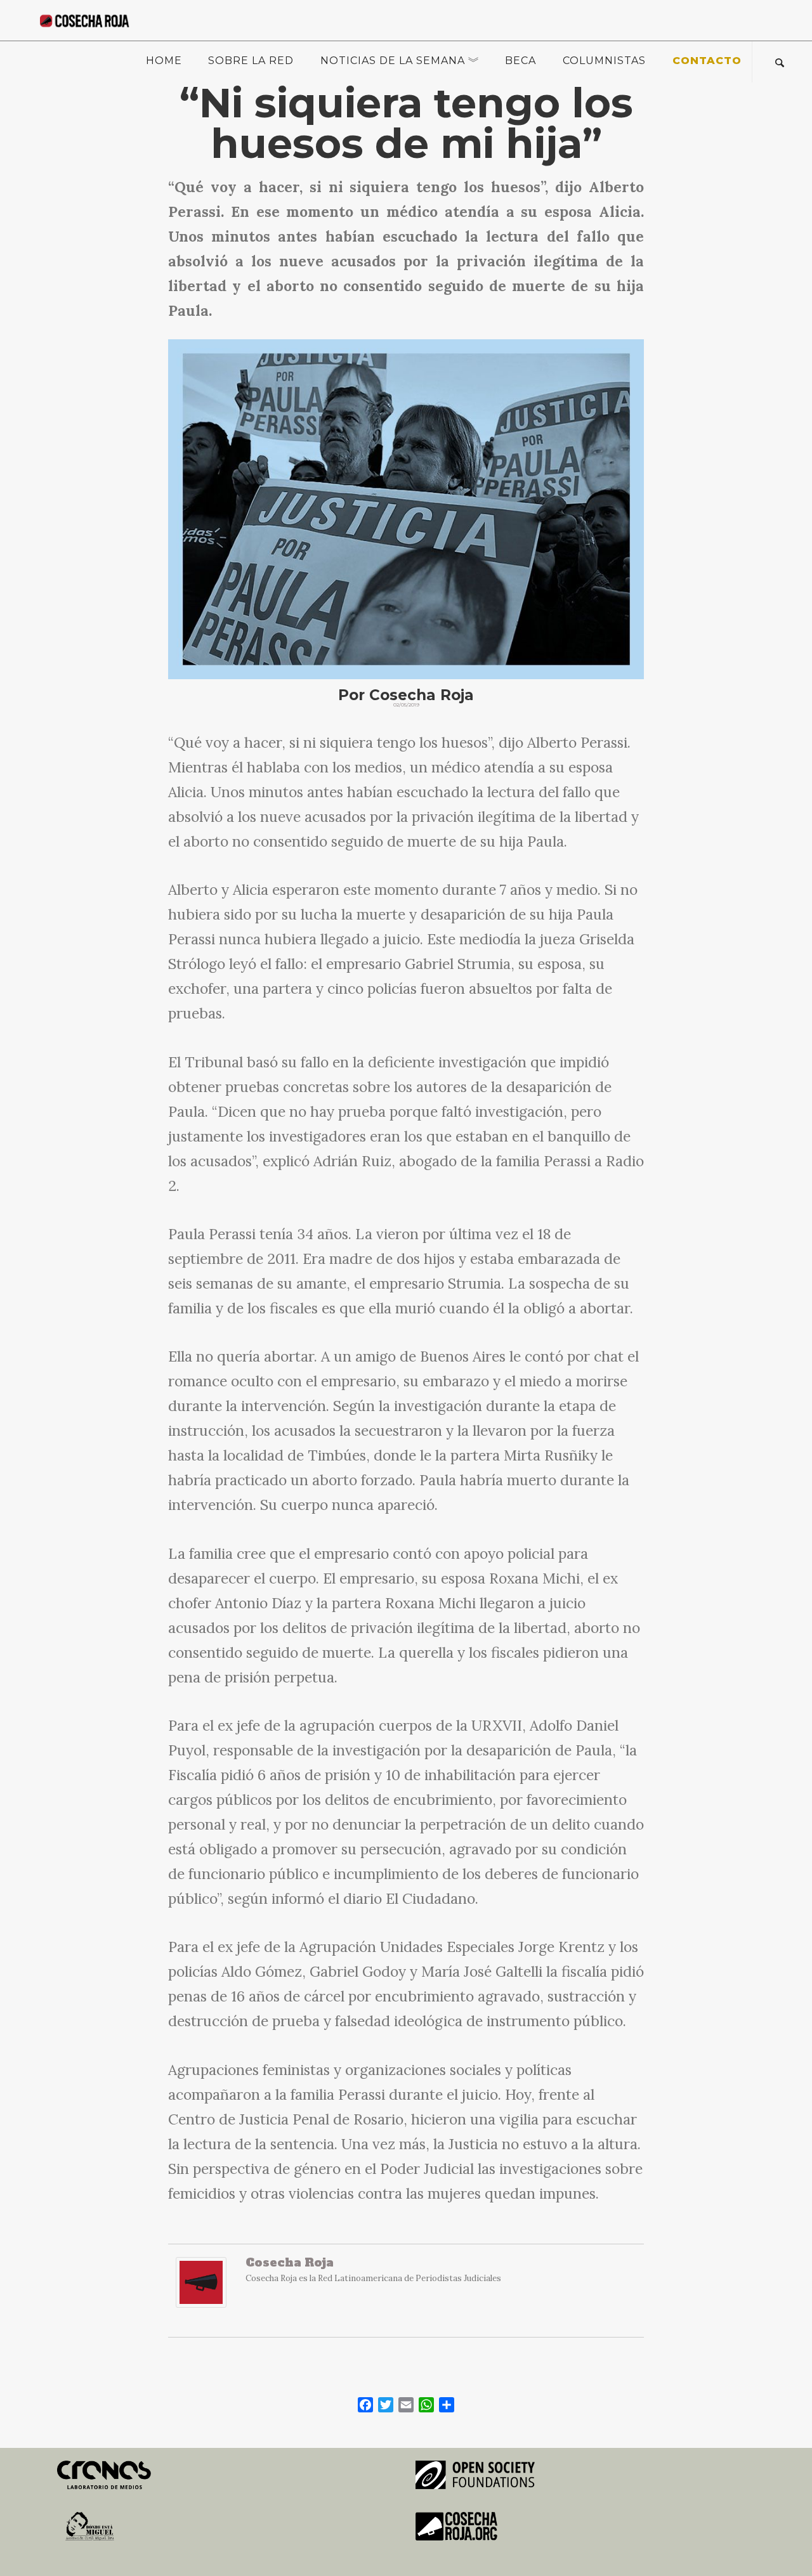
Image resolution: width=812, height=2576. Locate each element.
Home (164, 61)
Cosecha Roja (290, 2262)
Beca (521, 61)
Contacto (707, 61)
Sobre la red (251, 61)
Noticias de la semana (393, 61)
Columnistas (604, 61)
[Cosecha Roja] (201, 2289)
